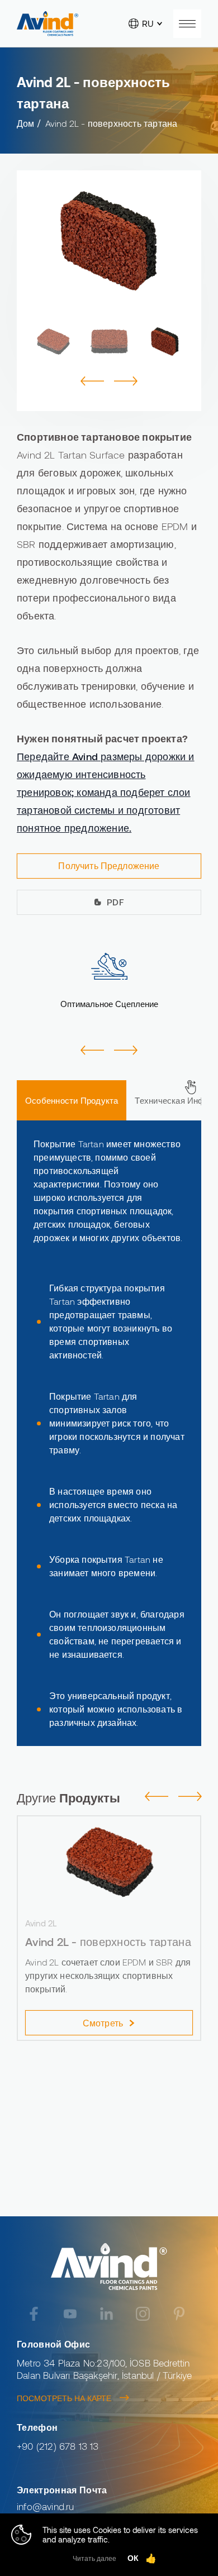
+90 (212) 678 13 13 (58, 2446)
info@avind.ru (45, 2506)
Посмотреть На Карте (64, 2398)
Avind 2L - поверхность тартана (112, 123)
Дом (26, 123)
